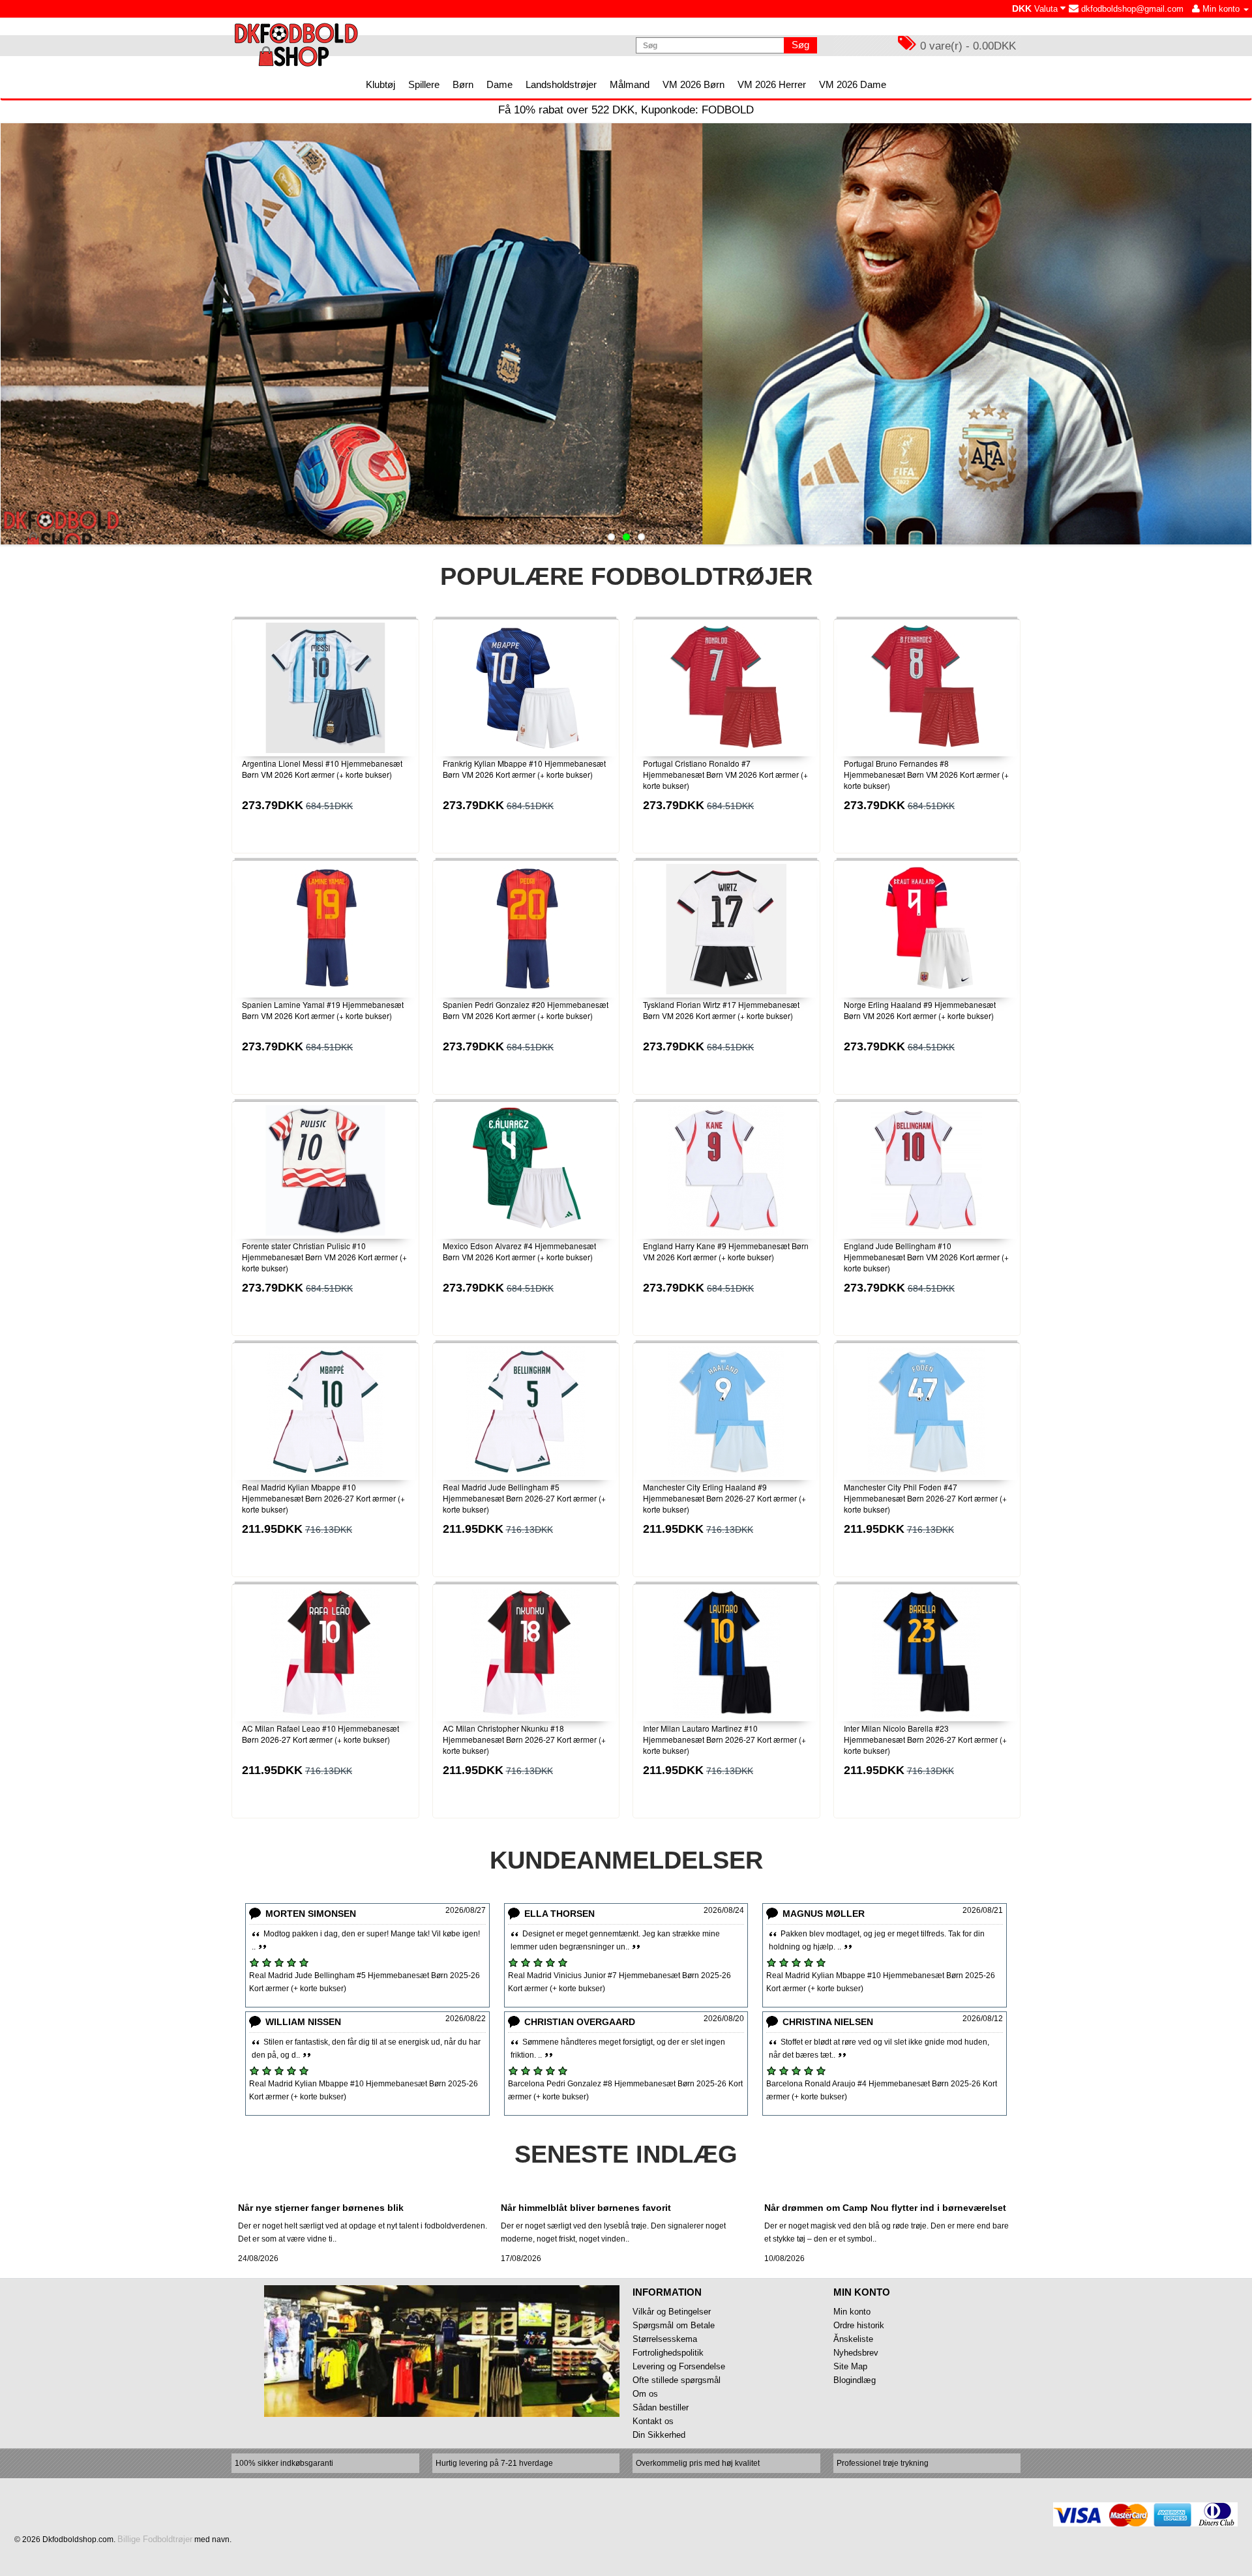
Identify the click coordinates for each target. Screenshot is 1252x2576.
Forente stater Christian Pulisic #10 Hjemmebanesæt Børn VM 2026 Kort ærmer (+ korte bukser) (324, 1257)
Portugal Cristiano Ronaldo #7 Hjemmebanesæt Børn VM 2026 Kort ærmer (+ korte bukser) (725, 774)
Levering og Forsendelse (679, 2366)
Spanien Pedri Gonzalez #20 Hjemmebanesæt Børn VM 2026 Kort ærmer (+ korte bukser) (526, 1010)
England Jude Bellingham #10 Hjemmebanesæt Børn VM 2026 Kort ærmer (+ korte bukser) (926, 1257)
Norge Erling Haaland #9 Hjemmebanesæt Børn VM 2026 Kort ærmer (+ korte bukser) (920, 1010)
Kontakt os (653, 2421)
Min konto (852, 2312)
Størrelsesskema (665, 2339)
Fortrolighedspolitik (668, 2353)
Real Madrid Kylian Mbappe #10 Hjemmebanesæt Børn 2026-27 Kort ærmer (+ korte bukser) (323, 1498)
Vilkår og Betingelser (672, 2312)
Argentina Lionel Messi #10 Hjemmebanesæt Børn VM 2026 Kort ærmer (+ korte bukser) (322, 769)
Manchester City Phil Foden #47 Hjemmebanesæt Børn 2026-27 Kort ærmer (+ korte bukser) (925, 1498)
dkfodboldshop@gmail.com (1131, 9)
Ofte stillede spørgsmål (677, 2380)
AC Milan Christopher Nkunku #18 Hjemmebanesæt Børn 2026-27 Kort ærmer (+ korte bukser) (524, 1739)
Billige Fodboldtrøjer (155, 2539)
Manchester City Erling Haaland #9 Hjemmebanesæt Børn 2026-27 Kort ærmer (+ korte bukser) (724, 1498)
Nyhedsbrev (856, 2353)
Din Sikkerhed (659, 2435)
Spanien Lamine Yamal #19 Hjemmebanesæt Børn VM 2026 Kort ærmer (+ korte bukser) (323, 1010)
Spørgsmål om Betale (674, 2325)
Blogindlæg (855, 2380)
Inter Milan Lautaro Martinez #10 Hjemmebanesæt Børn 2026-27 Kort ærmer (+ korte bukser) (724, 1739)
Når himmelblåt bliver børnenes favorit (586, 2208)
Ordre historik (859, 2325)
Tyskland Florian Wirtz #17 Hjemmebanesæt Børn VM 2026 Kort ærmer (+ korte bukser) (721, 1010)
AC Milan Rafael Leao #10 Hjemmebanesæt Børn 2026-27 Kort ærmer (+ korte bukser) (320, 1734)
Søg (800, 45)
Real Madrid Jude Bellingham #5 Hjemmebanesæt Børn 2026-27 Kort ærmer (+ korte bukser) (524, 1498)
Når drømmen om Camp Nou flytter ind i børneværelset (885, 2208)
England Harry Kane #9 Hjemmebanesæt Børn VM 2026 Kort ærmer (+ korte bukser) (726, 1251)
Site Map (850, 2366)
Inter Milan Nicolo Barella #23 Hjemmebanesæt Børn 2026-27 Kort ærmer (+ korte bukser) (925, 1739)
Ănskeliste (853, 2339)
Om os (645, 2394)
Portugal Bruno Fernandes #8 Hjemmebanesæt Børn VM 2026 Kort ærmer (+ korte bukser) (926, 774)
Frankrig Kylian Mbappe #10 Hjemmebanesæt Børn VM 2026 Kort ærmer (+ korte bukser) (524, 769)
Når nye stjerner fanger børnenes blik (321, 2208)
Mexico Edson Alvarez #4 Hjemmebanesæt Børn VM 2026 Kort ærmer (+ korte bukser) (519, 1251)
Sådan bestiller (661, 2407)
